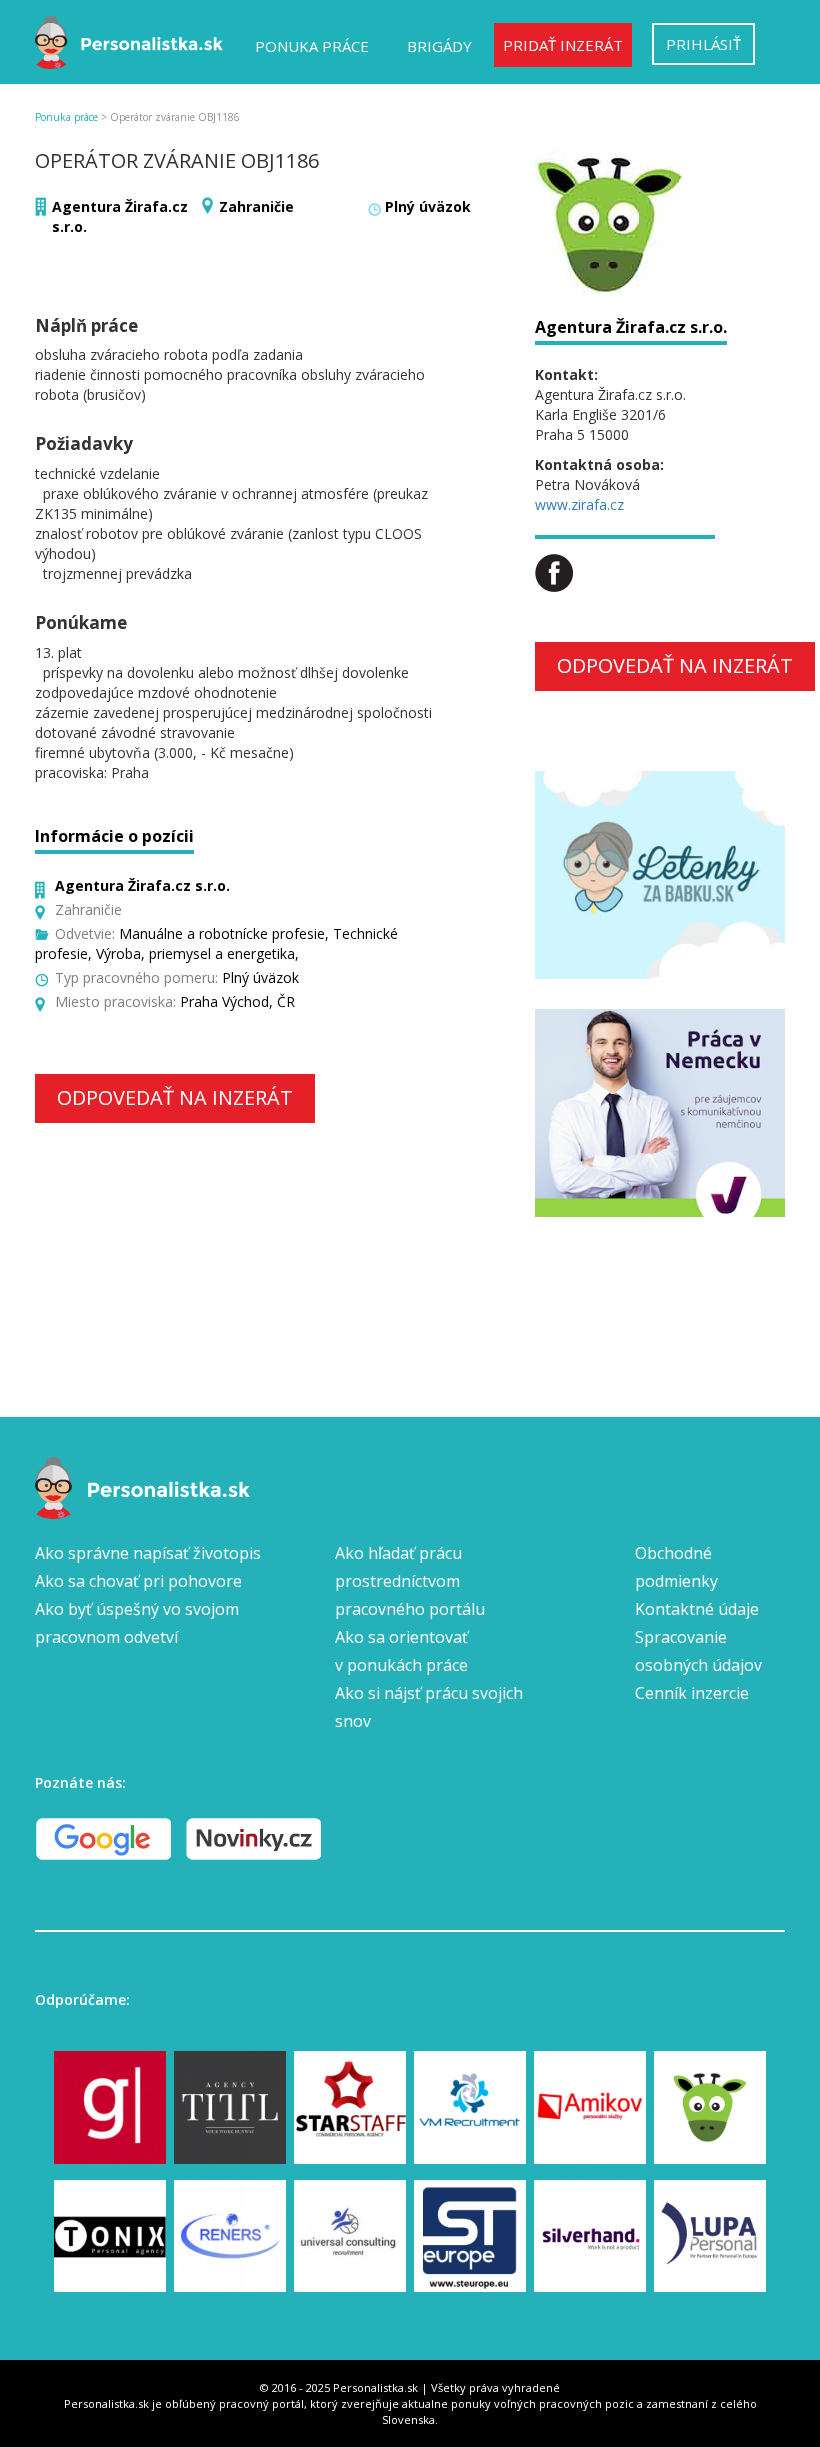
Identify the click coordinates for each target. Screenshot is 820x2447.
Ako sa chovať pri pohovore (138, 1581)
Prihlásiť (703, 44)
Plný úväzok (428, 206)
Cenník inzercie (692, 1693)
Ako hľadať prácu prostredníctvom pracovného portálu (410, 1581)
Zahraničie (256, 206)
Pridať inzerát (563, 45)
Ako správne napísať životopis (148, 1553)
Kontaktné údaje (697, 1609)
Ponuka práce (312, 46)
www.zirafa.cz (579, 504)
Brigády (439, 46)
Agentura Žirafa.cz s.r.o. (631, 327)
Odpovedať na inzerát (175, 1097)
